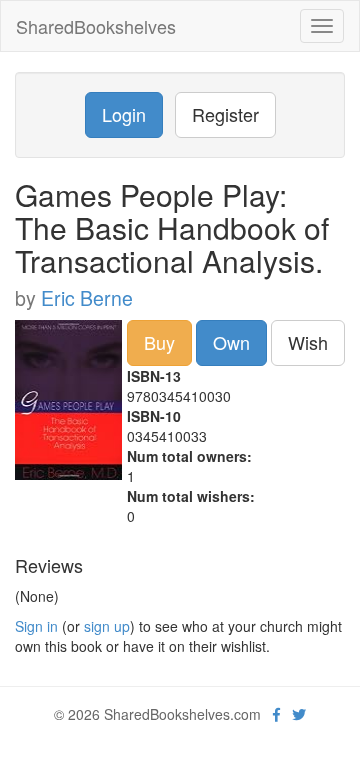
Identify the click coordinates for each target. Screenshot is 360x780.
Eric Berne (87, 298)
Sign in (36, 626)
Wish (308, 342)
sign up (107, 626)
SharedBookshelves (96, 26)
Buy (159, 342)
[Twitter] (299, 714)
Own (231, 342)
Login (124, 114)
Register (225, 114)
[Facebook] (276, 714)
